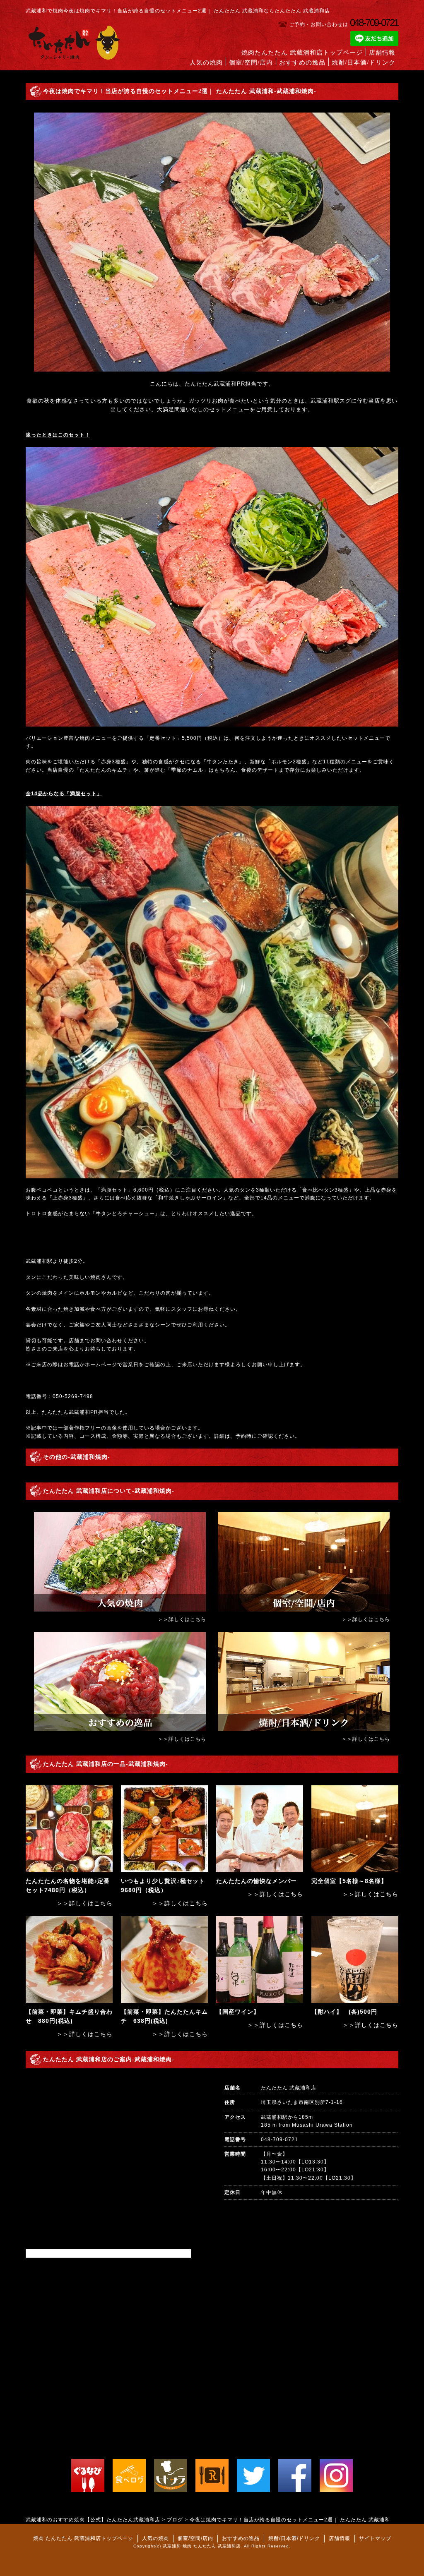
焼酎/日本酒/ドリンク (364, 62)
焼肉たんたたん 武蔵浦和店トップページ (302, 53)
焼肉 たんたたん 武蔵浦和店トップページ (83, 2538)
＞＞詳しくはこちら (182, 1619)
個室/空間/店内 (251, 62)
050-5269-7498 (73, 1396)
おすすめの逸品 (302, 62)
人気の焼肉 (206, 62)
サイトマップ (375, 2538)
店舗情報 (382, 53)
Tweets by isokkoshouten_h (62, 2253)
